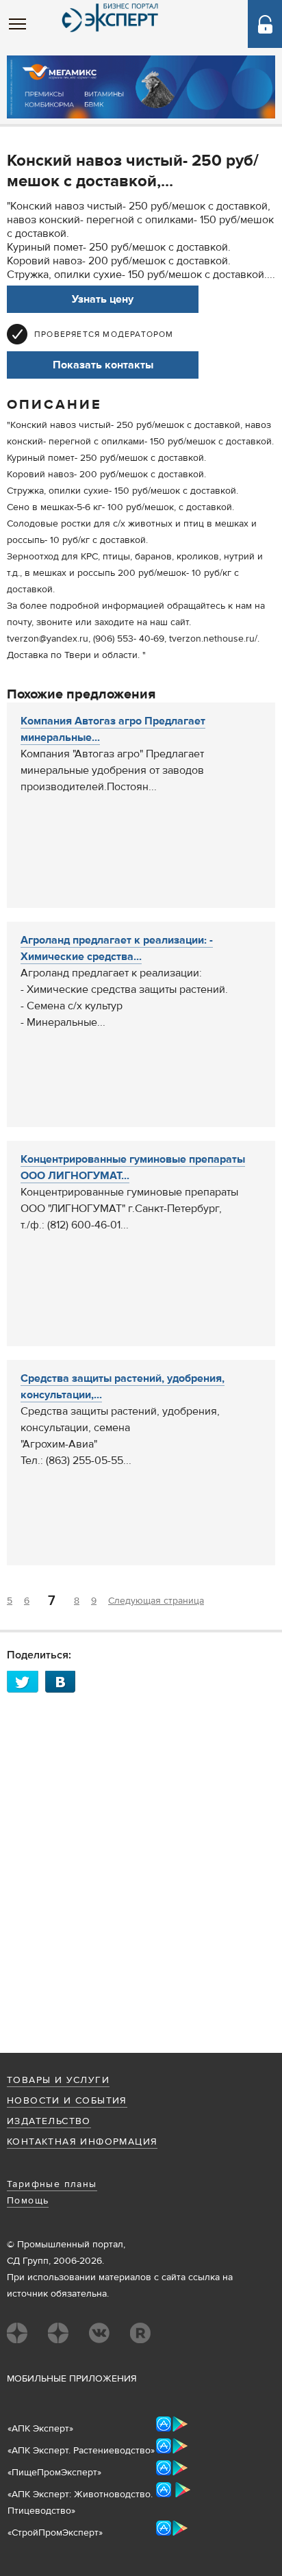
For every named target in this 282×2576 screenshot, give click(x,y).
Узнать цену (103, 299)
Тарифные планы (52, 2184)
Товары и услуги (58, 2080)
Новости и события (67, 2101)
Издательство (49, 2121)
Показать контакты (103, 365)
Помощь (28, 2201)
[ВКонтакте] (64, 1681)
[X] (26, 1681)
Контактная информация (82, 2142)
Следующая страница (156, 1601)
